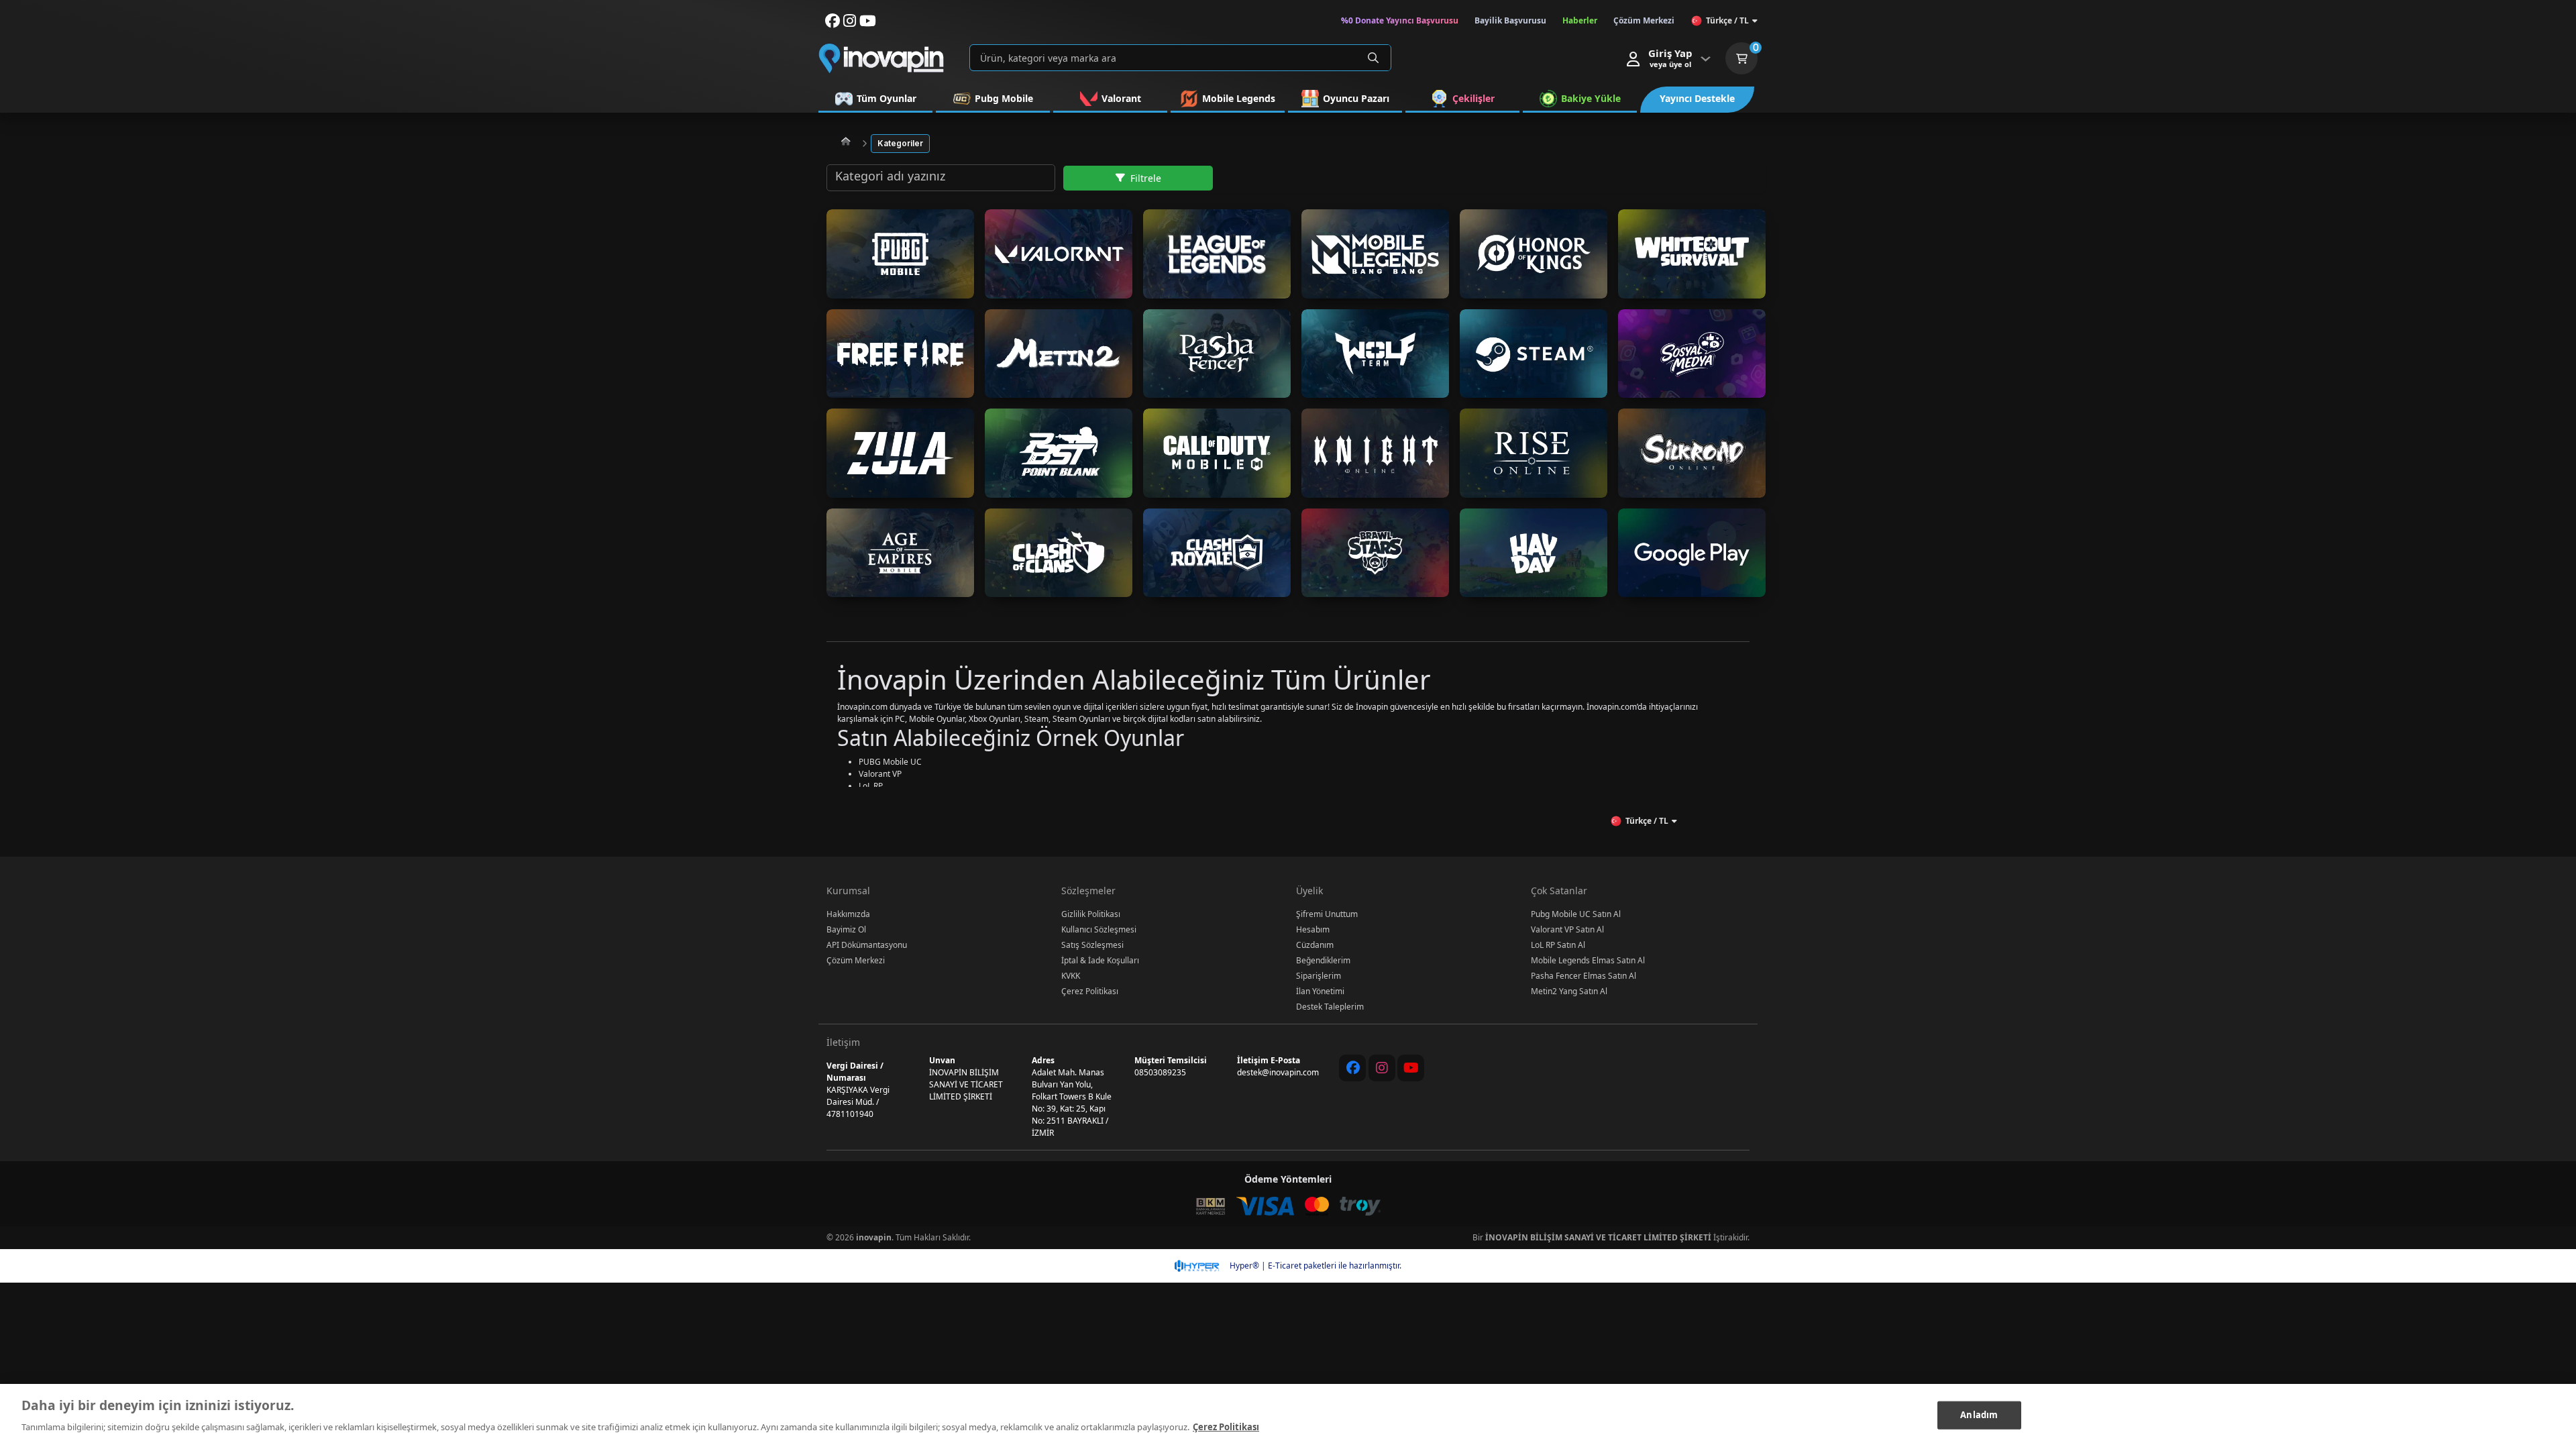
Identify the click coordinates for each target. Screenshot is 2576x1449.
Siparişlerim (1319, 976)
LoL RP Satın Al (1558, 945)
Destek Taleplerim (1330, 1007)
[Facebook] (1352, 1068)
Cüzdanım (1315, 945)
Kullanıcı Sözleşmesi (1099, 929)
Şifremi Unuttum (1327, 914)
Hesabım (1313, 929)
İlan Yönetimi (1320, 991)
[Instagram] (1382, 1068)
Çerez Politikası (1090, 991)
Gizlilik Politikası (1091, 914)
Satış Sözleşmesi (1092, 945)
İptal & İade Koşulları (1100, 960)
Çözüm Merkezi (856, 960)
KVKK (1071, 976)
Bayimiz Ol (846, 929)
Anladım (1979, 1415)
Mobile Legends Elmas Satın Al (1588, 960)
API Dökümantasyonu (867, 945)
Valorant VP (880, 774)
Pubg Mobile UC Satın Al (1576, 914)
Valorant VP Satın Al (1567, 929)
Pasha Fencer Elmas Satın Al (1584, 976)
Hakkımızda (848, 914)
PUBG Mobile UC (890, 762)
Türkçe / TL (1727, 20)
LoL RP (871, 786)
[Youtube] (1411, 1068)
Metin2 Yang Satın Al (1569, 991)
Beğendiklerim (1323, 960)
